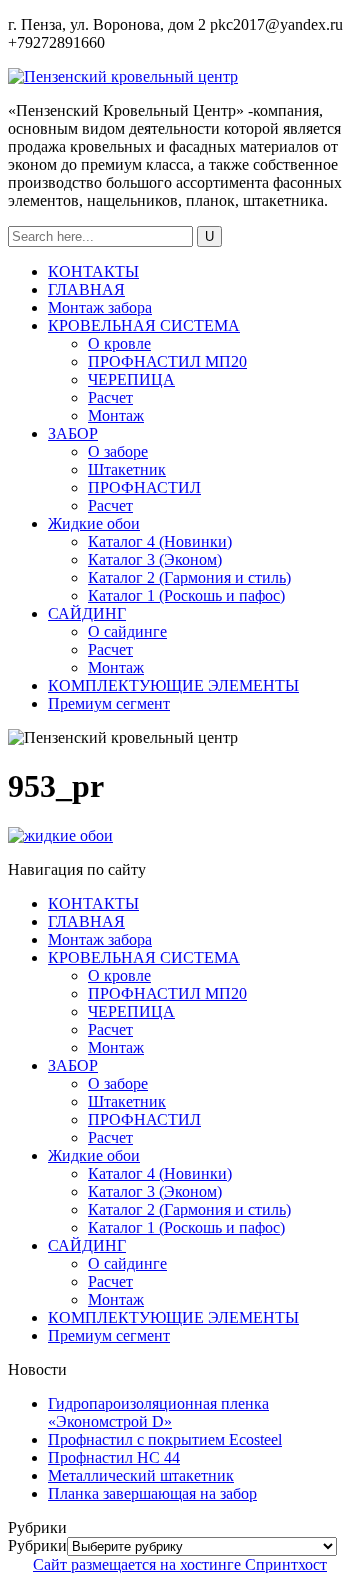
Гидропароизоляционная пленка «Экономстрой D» (158, 1412)
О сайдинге (127, 631)
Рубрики (37, 1545)
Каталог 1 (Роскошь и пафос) (186, 595)
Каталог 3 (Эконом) (155, 559)
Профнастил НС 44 (114, 1457)
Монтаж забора (100, 307)
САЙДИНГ (87, 613)
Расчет (110, 397)
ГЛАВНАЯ (86, 289)
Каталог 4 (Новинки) (160, 541)
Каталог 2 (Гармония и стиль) (189, 577)
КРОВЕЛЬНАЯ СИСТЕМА (144, 325)
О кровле (119, 343)
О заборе (118, 451)
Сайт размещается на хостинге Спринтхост (180, 1564)
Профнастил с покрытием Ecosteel (165, 1439)
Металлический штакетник (141, 1475)
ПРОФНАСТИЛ (144, 487)
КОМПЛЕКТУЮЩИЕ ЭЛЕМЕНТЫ (173, 685)
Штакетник (127, 469)
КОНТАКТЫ (93, 271)
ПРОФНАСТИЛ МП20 (167, 361)
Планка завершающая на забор (152, 1493)
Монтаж (116, 415)
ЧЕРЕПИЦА (131, 379)
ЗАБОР (73, 433)
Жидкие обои (94, 523)
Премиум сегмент (109, 703)
